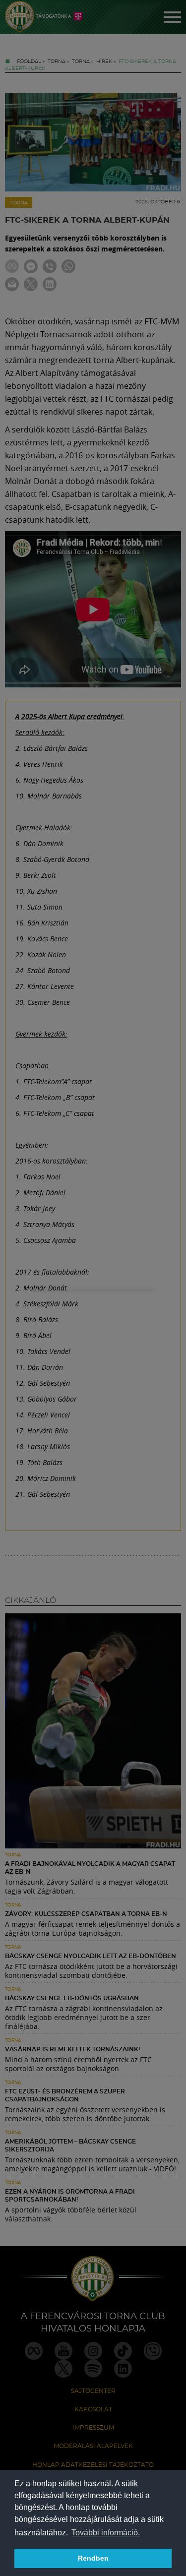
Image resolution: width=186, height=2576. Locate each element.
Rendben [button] (93, 2558)
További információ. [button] (106, 2533)
